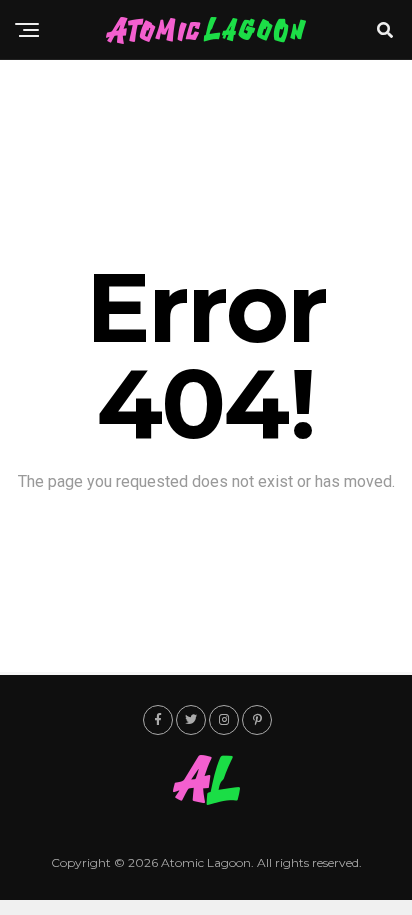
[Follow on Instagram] (224, 720)
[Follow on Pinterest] (257, 720)
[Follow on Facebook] (158, 720)
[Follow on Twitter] (191, 720)
